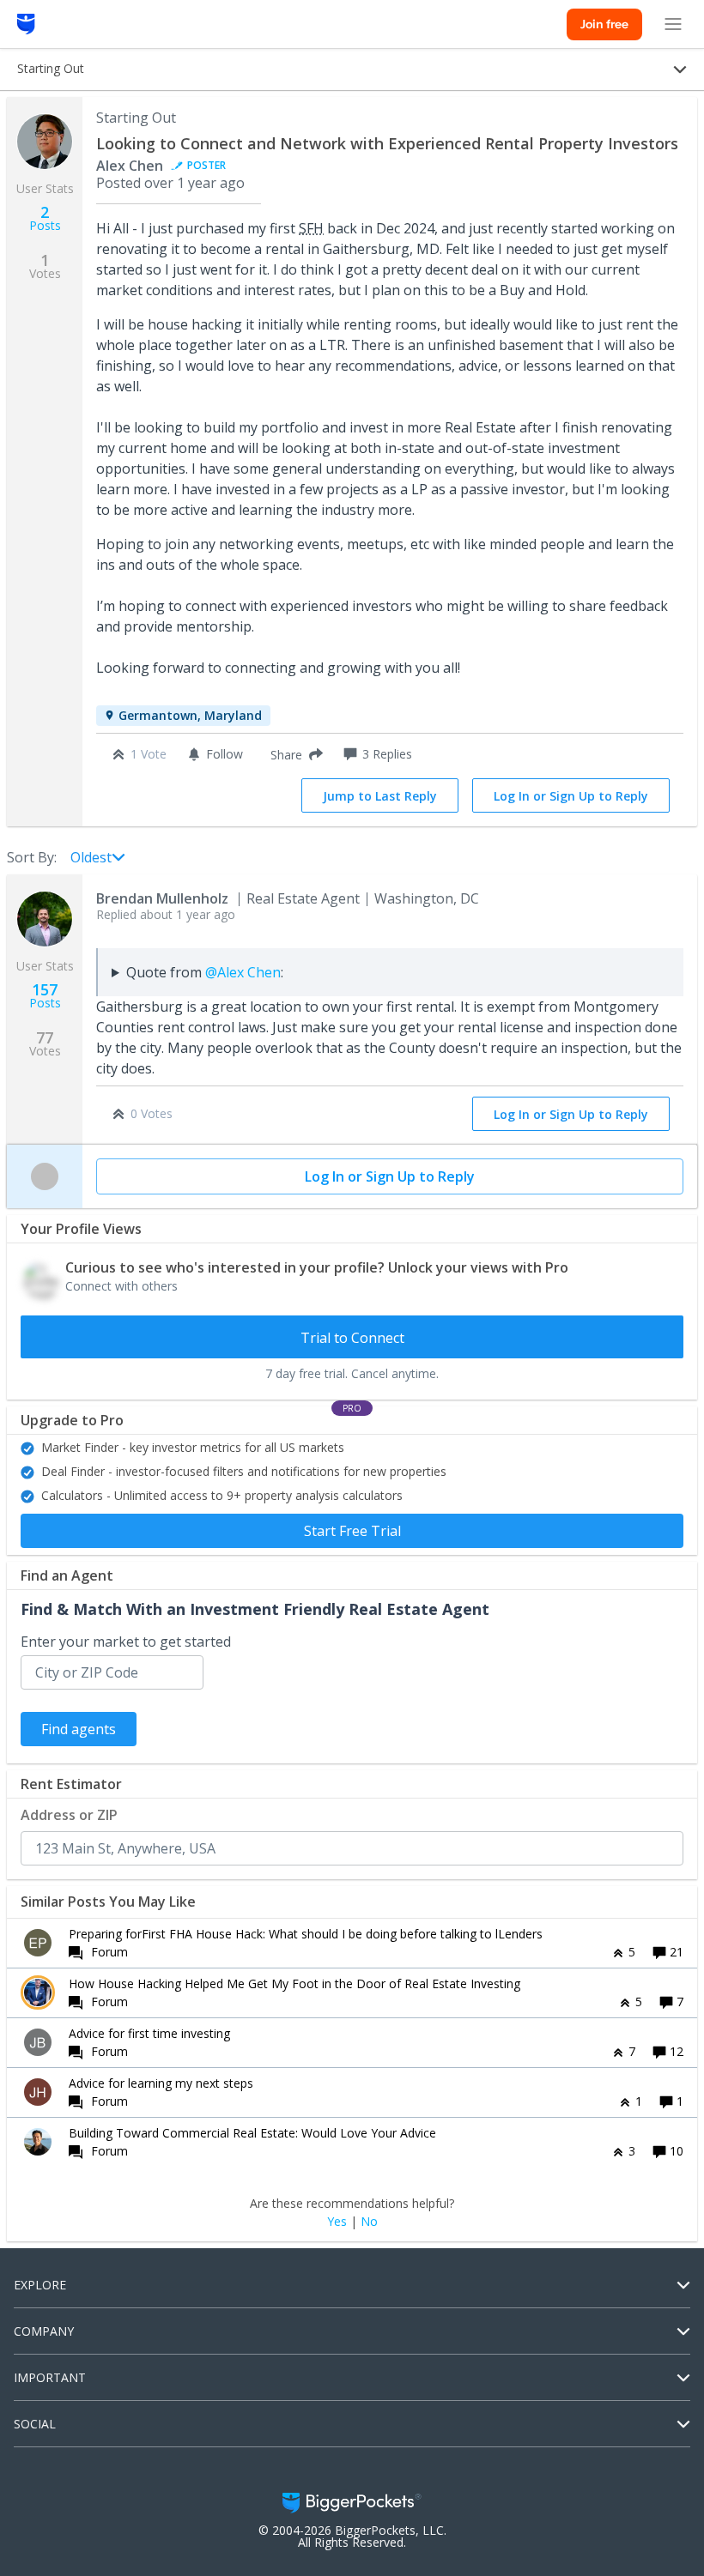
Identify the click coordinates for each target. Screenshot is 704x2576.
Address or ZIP (69, 1815)
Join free (604, 24)
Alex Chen (130, 166)
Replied (166, 914)
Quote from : (205, 972)
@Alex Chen (243, 972)
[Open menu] (673, 24)
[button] (293, 754)
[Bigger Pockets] (26, 24)
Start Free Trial (352, 1531)
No (369, 2222)
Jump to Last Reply (380, 796)
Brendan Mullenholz (162, 898)
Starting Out (136, 118)
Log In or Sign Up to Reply (571, 796)
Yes (337, 2222)
